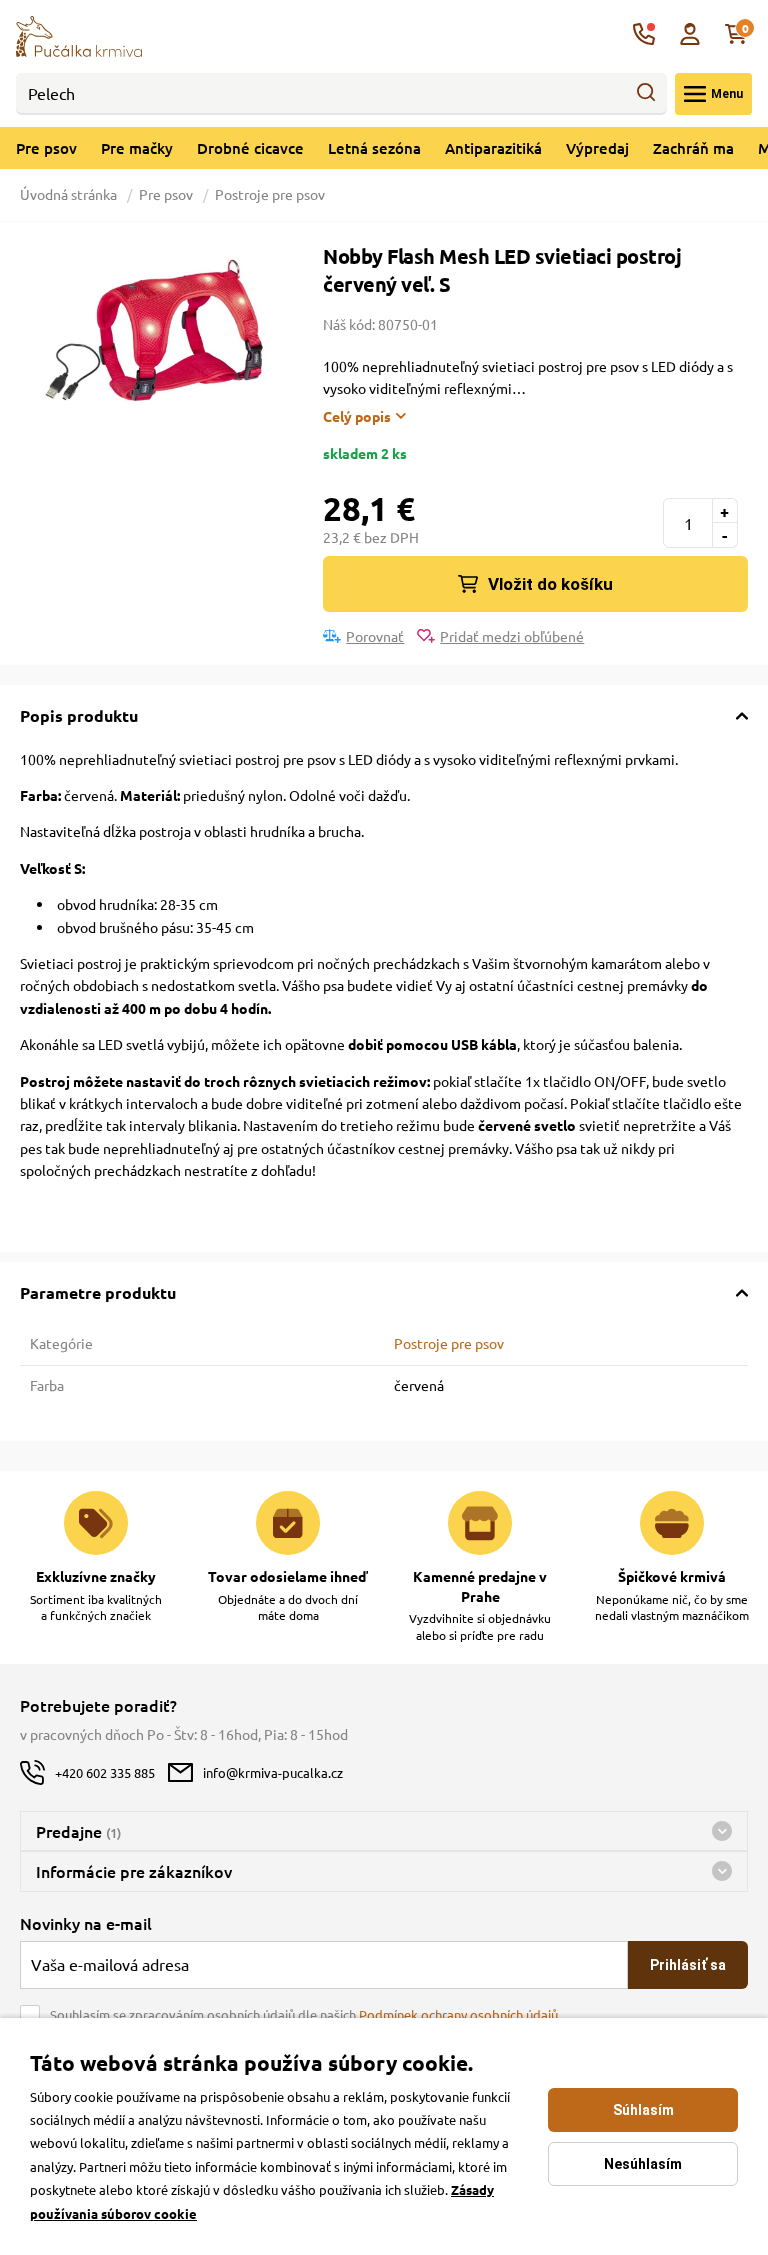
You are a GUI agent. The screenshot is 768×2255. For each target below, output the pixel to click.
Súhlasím (643, 2110)
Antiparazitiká (493, 148)
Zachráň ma (693, 148)
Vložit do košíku (550, 584)
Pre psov (46, 148)
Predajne (78, 1831)
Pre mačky (137, 148)
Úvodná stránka (70, 194)
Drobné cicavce (250, 148)
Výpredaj (597, 148)
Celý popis (357, 416)
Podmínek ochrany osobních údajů (458, 2014)
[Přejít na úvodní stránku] (79, 34)
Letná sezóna (374, 148)
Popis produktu (79, 715)
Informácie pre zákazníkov (134, 1871)
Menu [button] (727, 94)
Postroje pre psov (270, 194)
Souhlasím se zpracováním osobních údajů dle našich (304, 2014)
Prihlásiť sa (688, 1965)
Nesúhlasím (643, 2164)
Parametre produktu (98, 1292)
